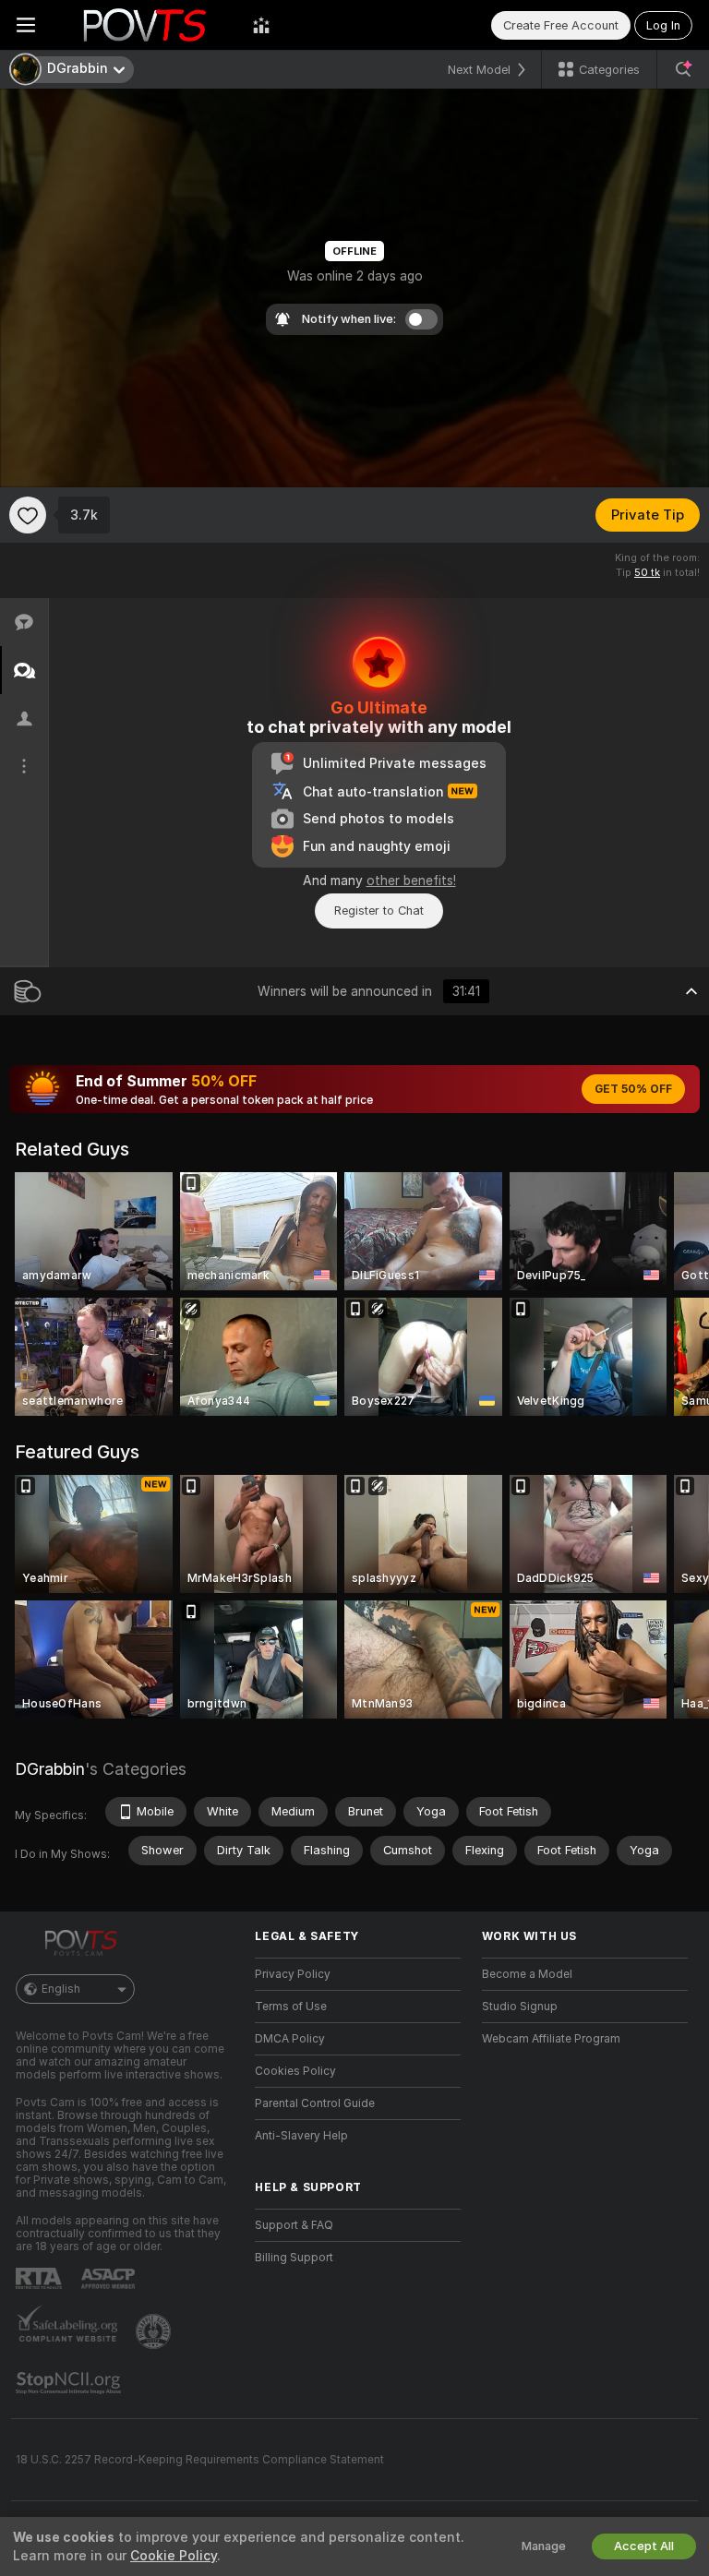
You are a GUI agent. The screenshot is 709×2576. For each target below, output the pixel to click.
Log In (663, 25)
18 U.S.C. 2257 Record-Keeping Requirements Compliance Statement (200, 2460)
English (61, 1989)
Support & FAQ (294, 2225)
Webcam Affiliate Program (551, 2039)
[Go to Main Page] (144, 25)
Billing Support (294, 2258)
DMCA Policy (290, 2039)
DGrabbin (50, 1769)
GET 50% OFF (633, 1089)
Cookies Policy (295, 2071)
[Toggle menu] (26, 25)
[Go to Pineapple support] (155, 2331)
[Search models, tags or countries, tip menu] (683, 69)
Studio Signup (520, 2007)
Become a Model (527, 1974)
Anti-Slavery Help (301, 2136)
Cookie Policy (174, 2556)
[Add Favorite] (28, 515)
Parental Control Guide (315, 2103)
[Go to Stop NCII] (70, 2383)
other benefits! (411, 881)
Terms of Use (291, 2007)
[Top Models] (261, 25)
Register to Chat (379, 911)
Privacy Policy (293, 1974)
